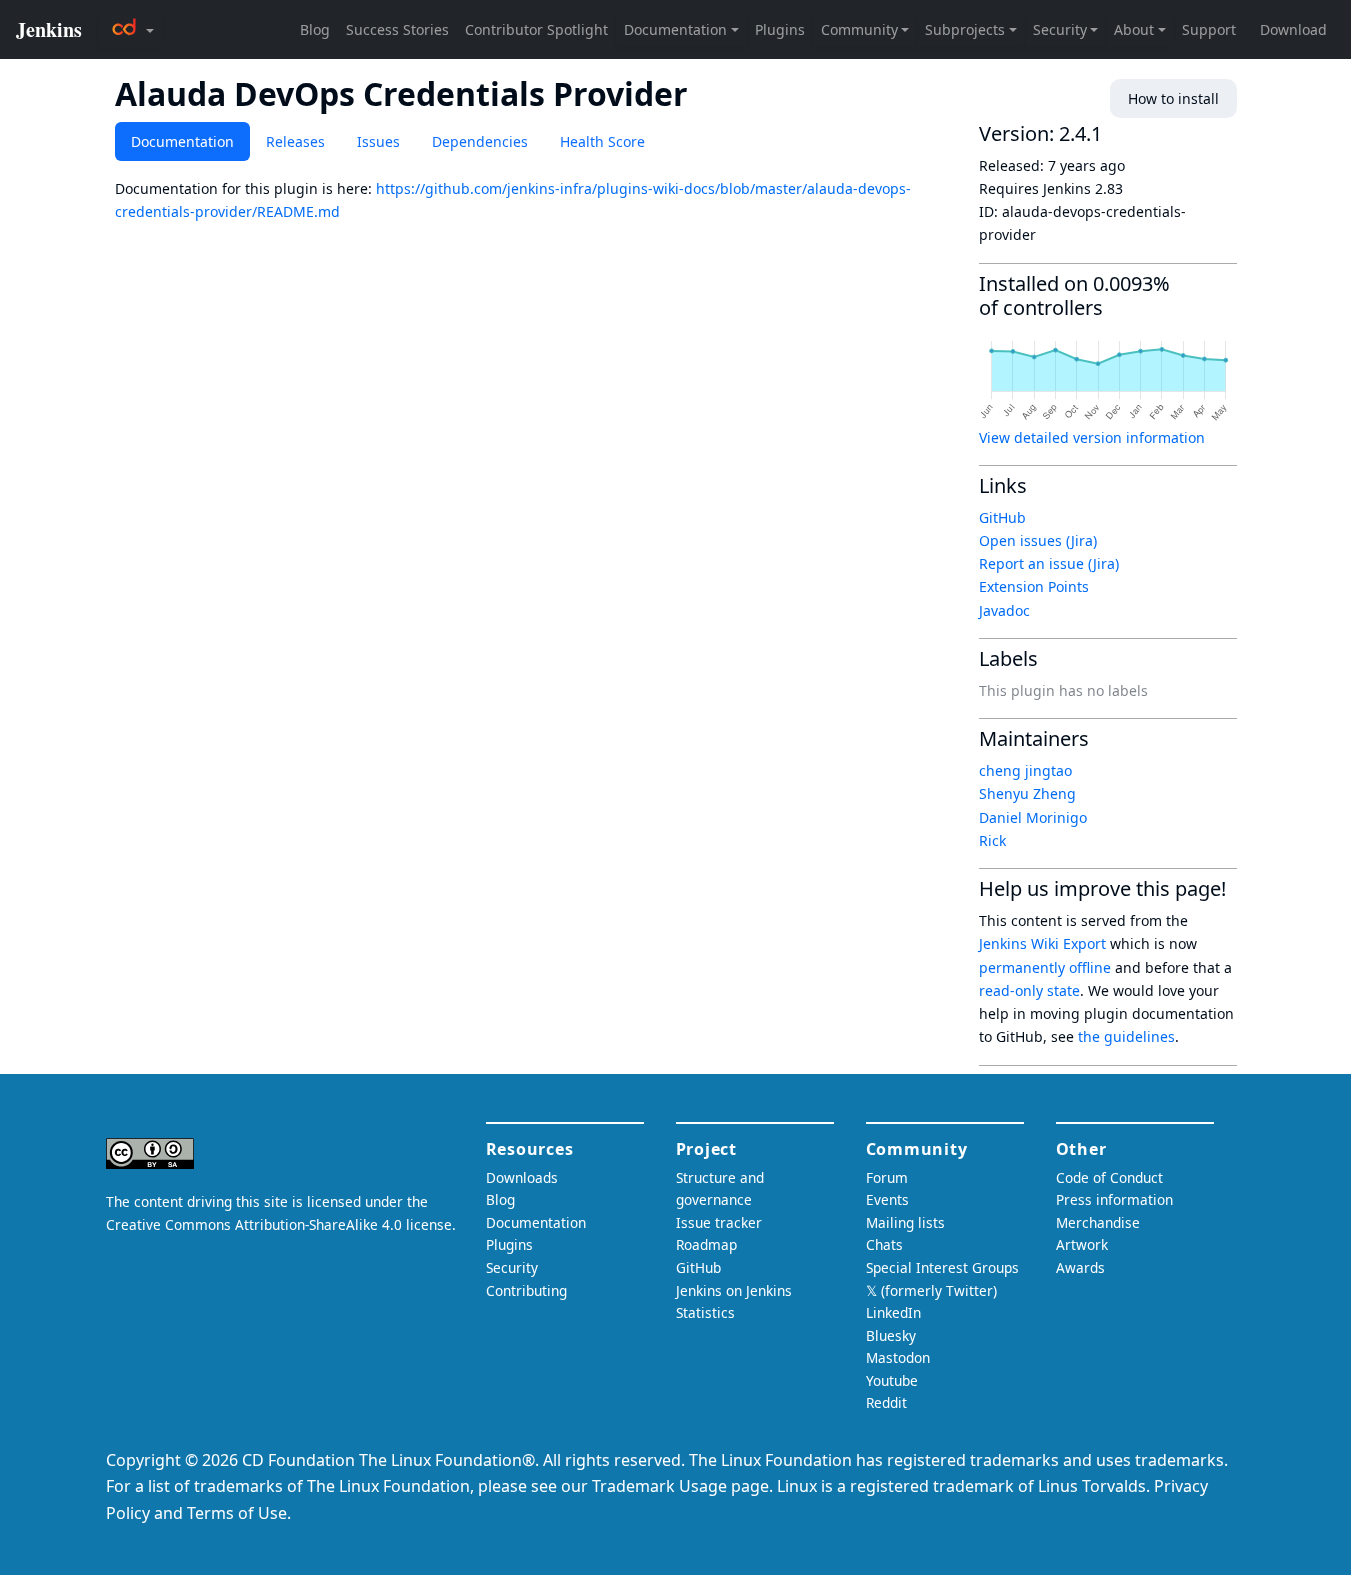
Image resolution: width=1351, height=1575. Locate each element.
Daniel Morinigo (1033, 817)
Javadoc (1004, 610)
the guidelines (1126, 1036)
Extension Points (1034, 586)
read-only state (1029, 990)
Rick (992, 840)
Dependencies (480, 141)
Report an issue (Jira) (1049, 563)
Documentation (182, 141)
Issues (378, 141)
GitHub (1002, 517)
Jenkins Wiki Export (1042, 943)
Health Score (602, 141)
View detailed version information (1092, 437)
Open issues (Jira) (1038, 540)
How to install (1173, 98)
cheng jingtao (1025, 770)
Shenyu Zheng (1027, 793)
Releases (295, 141)
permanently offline (1045, 967)
